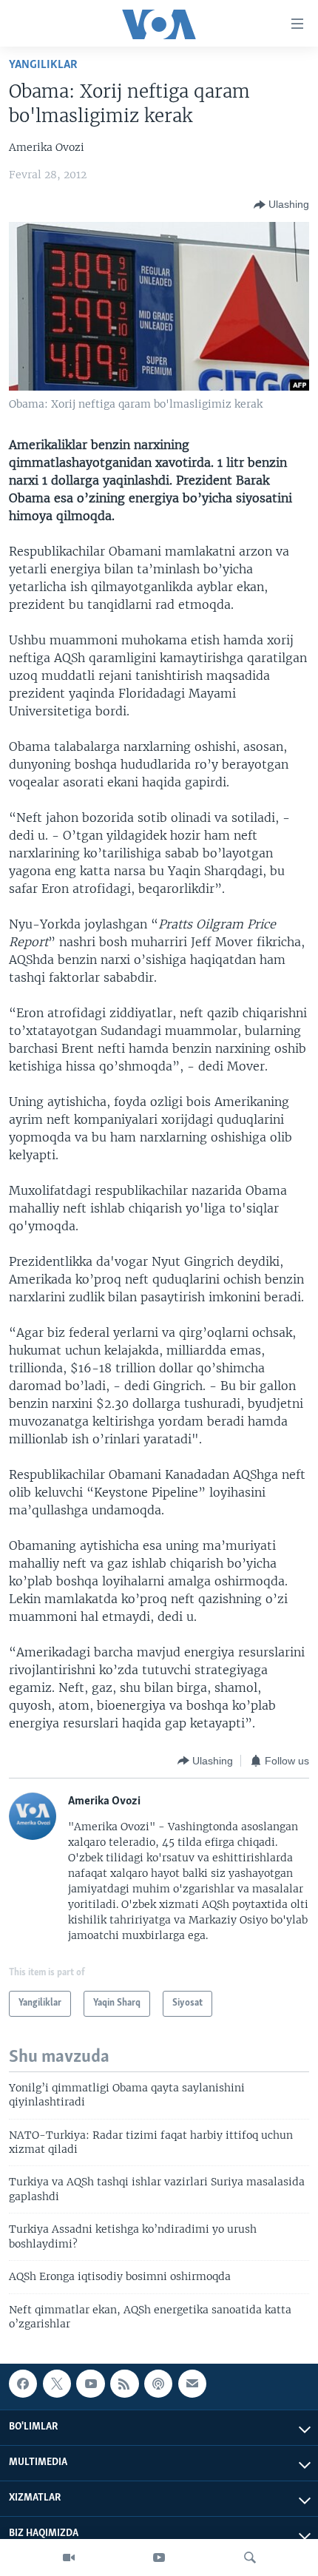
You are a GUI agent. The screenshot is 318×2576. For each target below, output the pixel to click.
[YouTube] (159, 2558)
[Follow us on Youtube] (90, 2384)
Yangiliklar (43, 65)
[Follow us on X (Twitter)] (57, 2384)
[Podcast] (158, 2384)
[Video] (69, 2558)
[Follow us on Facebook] (23, 2384)
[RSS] (124, 2384)
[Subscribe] (192, 2384)
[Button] (281, 205)
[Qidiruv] (250, 2558)
